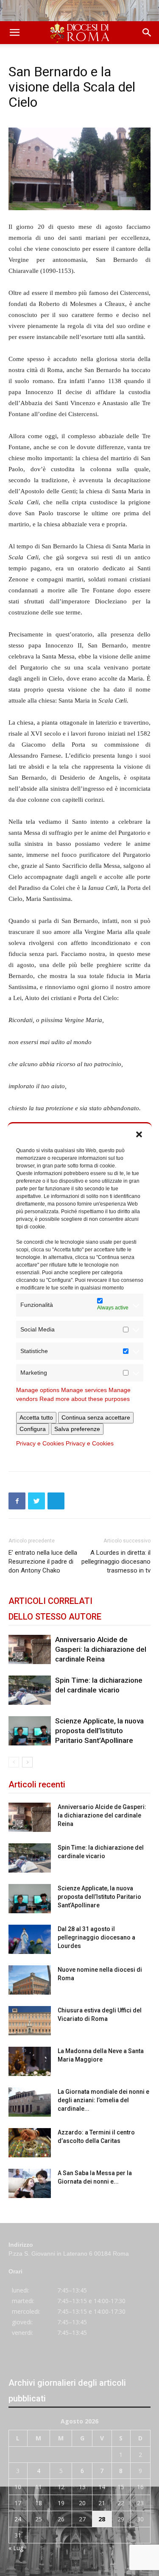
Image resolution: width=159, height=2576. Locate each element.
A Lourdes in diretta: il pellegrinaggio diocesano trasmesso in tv (116, 1562)
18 (39, 2503)
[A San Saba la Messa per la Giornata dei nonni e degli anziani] (30, 2183)
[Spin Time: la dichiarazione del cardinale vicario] (30, 1690)
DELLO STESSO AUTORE (55, 1617)
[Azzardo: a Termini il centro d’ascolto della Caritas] (30, 2143)
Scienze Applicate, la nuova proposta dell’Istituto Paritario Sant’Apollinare (99, 1731)
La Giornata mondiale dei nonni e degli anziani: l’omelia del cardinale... (103, 2100)
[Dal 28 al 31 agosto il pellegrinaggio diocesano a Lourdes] (30, 1939)
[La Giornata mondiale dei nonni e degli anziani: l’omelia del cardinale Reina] (30, 2102)
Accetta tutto (36, 1417)
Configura (33, 1429)
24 (18, 2519)
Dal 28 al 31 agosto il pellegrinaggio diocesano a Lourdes (96, 1937)
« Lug (16, 2548)
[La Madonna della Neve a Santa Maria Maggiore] (30, 2061)
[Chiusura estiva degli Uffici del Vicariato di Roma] (30, 2021)
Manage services (84, 1390)
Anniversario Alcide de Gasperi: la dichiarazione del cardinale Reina (101, 1649)
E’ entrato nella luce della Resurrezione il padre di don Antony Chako (43, 1562)
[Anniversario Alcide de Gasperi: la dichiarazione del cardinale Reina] (30, 1649)
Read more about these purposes (85, 1399)
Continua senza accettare (96, 1417)
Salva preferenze (77, 1429)
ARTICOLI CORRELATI (50, 1601)
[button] (139, 1134)
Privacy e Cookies (40, 1443)
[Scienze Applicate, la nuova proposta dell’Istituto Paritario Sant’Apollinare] (30, 1731)
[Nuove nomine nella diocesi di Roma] (30, 1980)
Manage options (38, 1390)
